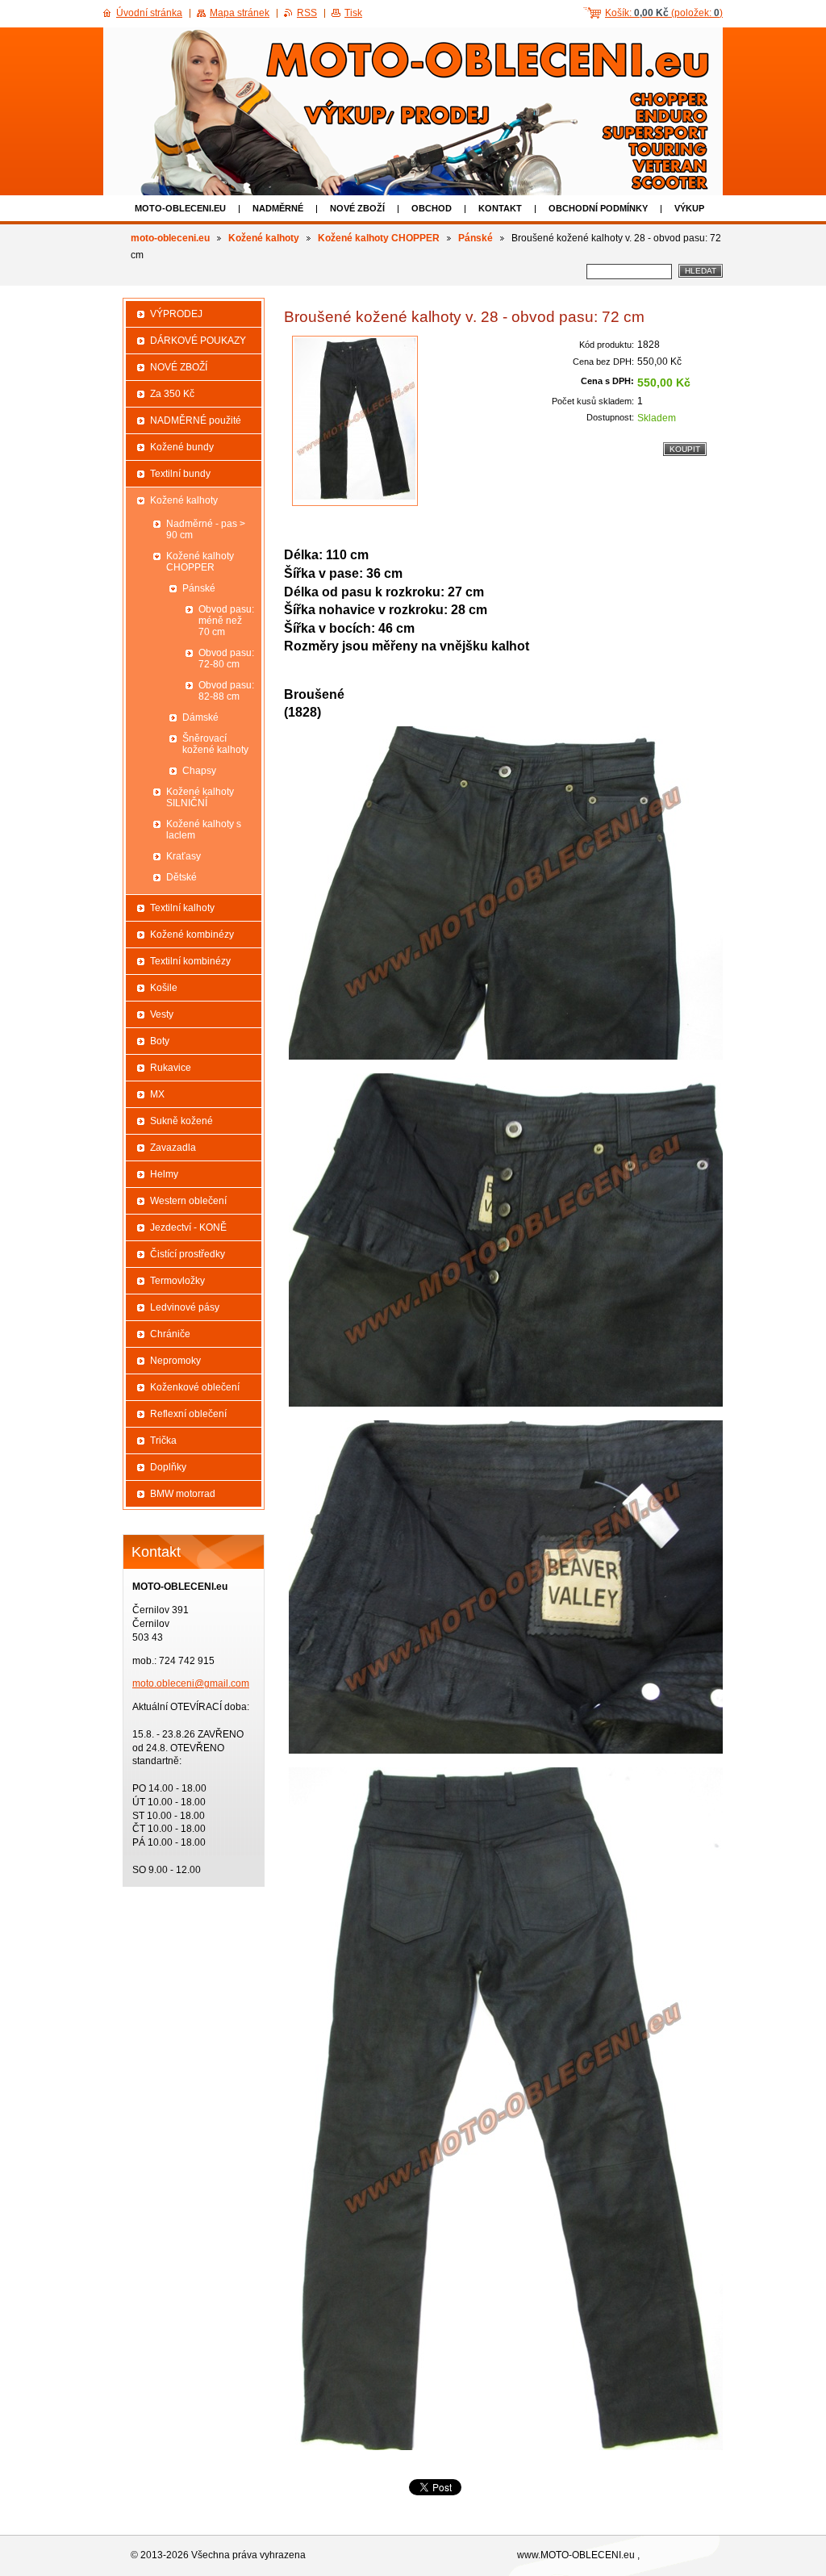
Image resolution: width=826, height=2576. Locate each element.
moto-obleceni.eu (180, 208)
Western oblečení (188, 1201)
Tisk (353, 13)
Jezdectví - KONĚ (188, 1227)
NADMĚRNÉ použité (196, 420)
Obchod (432, 208)
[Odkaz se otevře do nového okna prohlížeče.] (355, 421)
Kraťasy (184, 856)
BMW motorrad (183, 1494)
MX (157, 1094)
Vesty (162, 1014)
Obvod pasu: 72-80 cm (226, 659)
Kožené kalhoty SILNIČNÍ (200, 797)
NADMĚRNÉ (278, 208)
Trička (163, 1441)
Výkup (689, 208)
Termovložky (177, 1281)
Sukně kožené (181, 1121)
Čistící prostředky (188, 1254)
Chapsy (199, 771)
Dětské (181, 877)
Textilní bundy (180, 474)
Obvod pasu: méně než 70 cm (226, 621)
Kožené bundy (182, 447)
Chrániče (170, 1334)
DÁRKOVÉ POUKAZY (198, 341)
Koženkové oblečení (195, 1387)
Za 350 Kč (172, 394)
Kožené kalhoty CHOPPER (379, 238)
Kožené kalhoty (264, 238)
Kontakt (500, 208)
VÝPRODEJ (176, 314)
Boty (160, 1041)
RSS (307, 13)
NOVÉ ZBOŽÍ (357, 208)
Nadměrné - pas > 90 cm (206, 529)
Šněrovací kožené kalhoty (215, 744)
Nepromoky (175, 1361)
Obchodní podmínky (598, 208)
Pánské (476, 238)
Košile (164, 988)
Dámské (200, 717)
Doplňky (168, 1467)
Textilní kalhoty (182, 908)
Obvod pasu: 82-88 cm (226, 691)
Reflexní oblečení (188, 1414)
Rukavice (171, 1068)
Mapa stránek (240, 13)
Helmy (164, 1174)
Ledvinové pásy (185, 1307)
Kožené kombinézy (192, 935)
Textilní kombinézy (190, 961)
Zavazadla (173, 1148)
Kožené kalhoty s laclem (204, 830)
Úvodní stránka (149, 13)
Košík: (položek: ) (664, 13)
